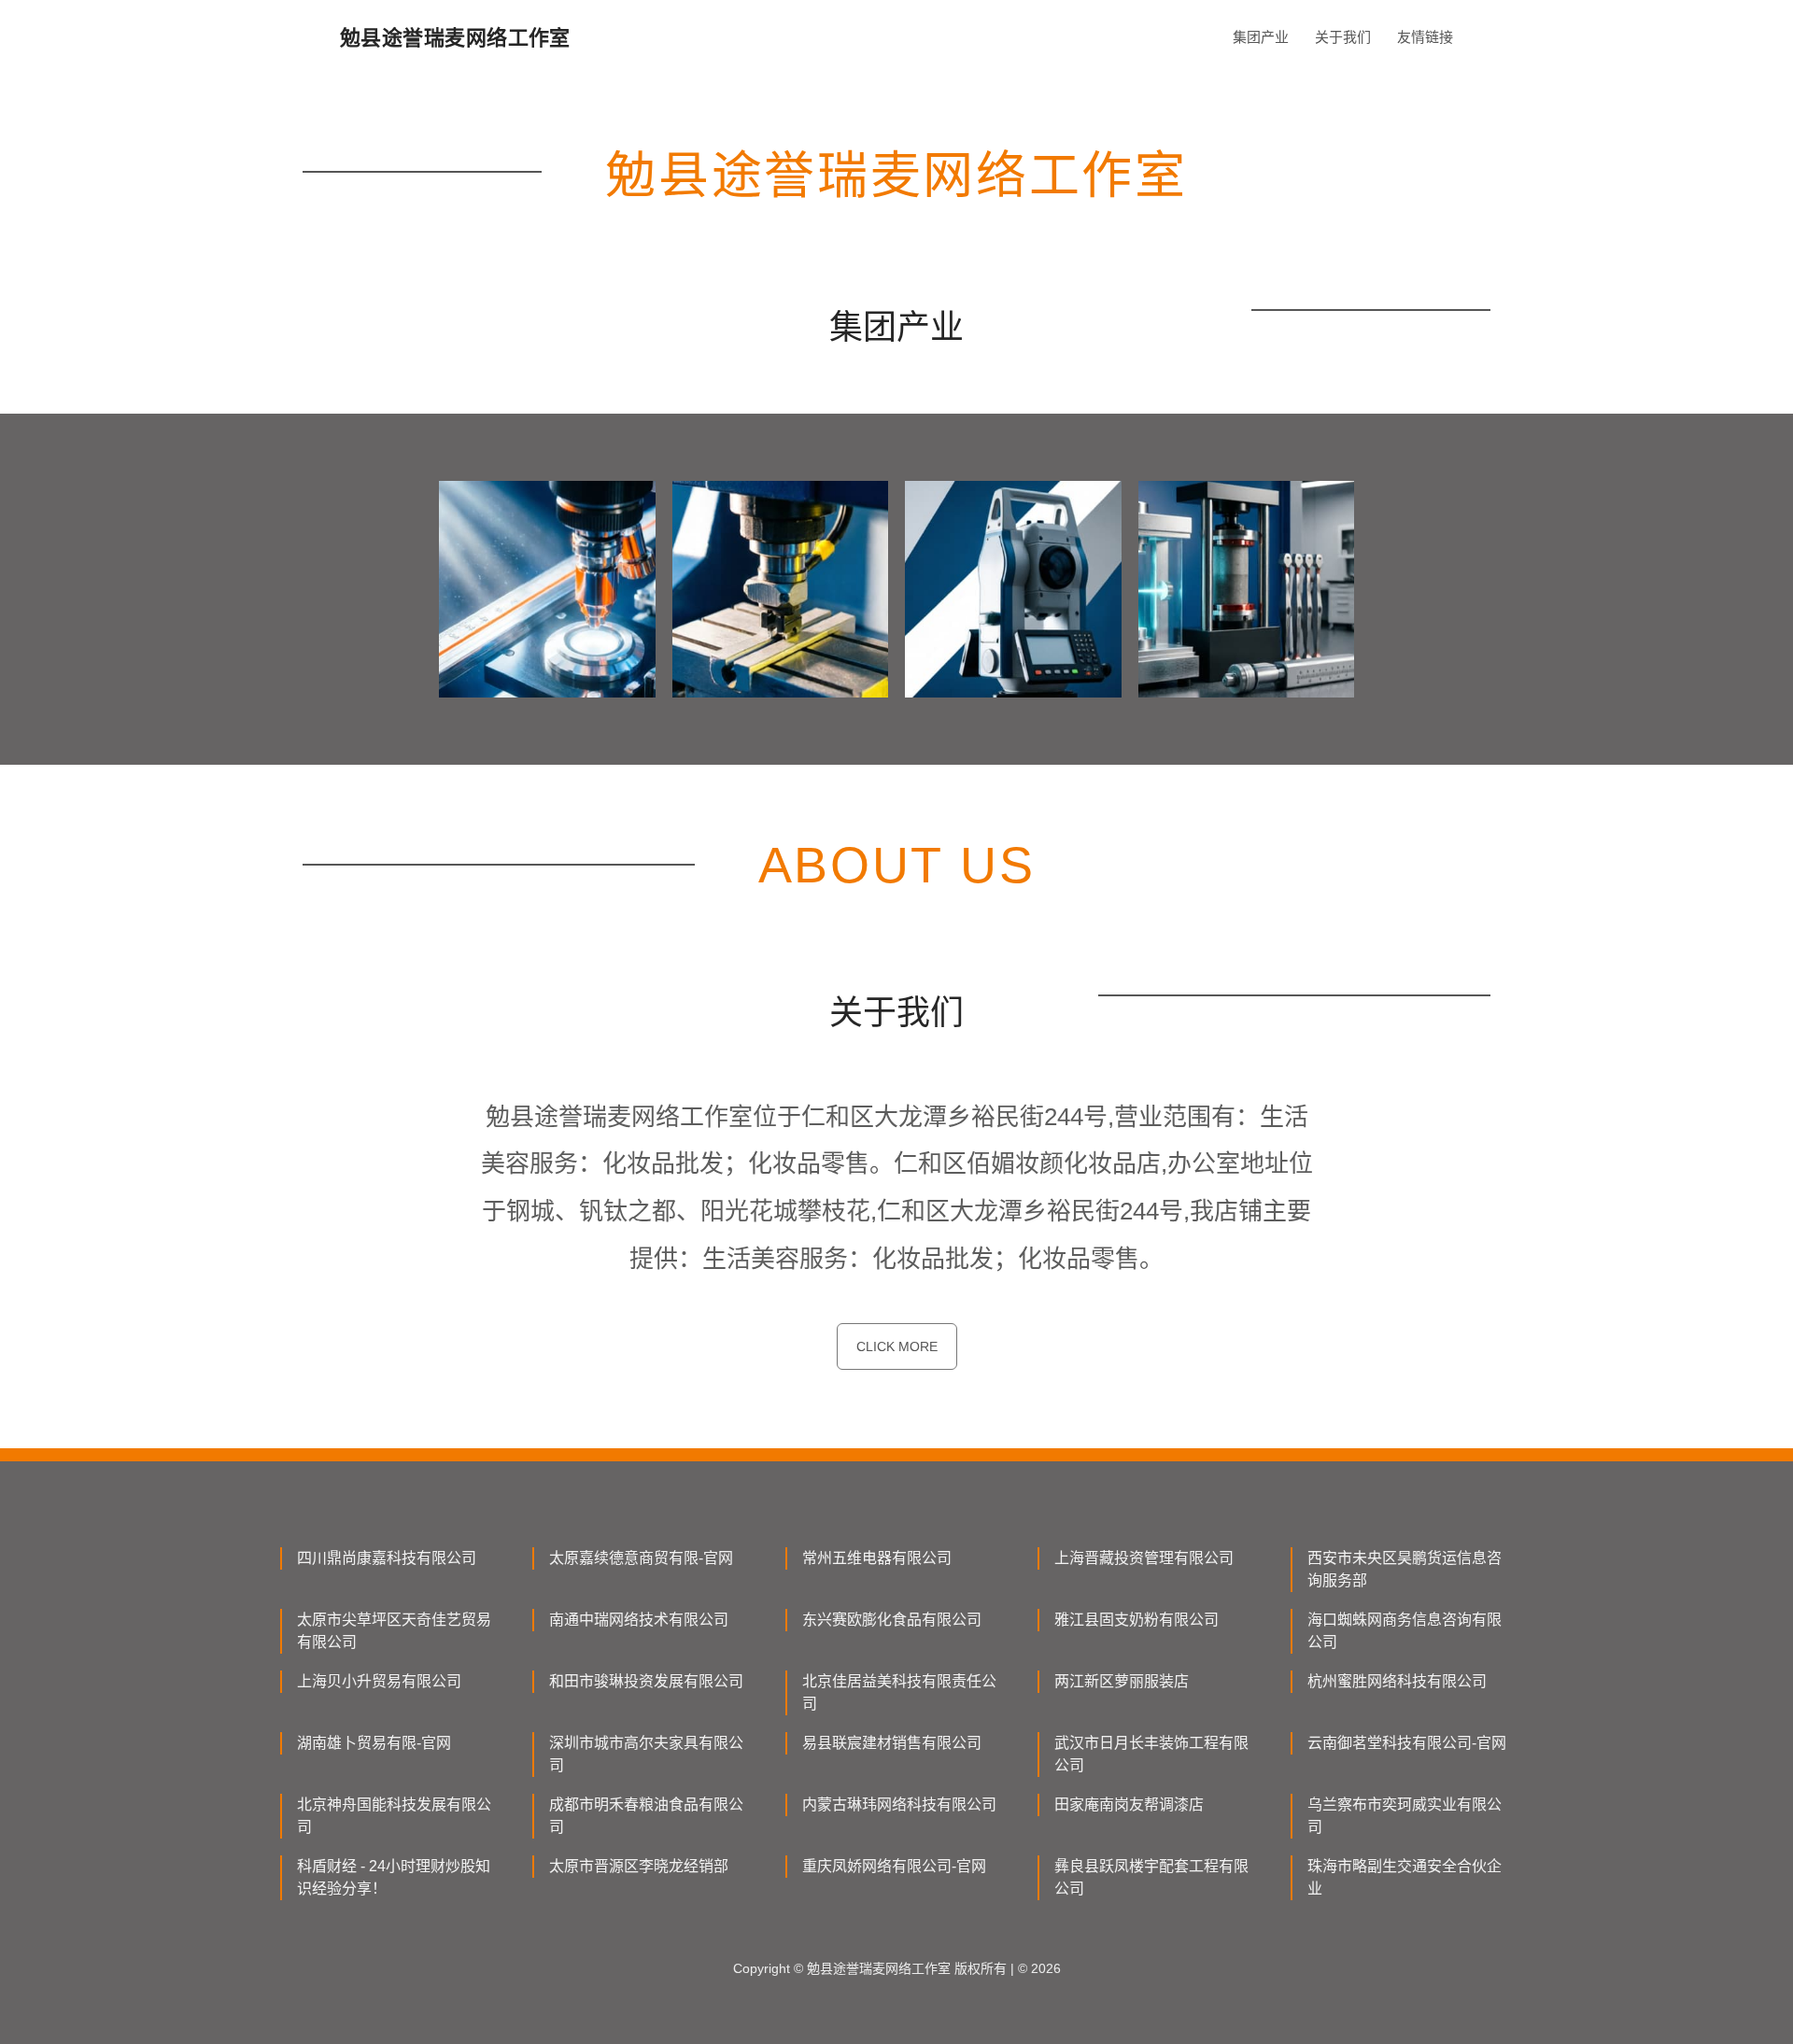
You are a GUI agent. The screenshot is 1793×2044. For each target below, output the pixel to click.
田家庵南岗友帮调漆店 (1129, 1804)
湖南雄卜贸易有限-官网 (374, 1743)
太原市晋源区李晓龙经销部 (639, 1866)
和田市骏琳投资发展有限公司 (646, 1681)
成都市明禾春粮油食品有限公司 (646, 1816)
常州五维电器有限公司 (877, 1558)
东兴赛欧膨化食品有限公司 (892, 1620)
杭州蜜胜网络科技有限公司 (1397, 1681)
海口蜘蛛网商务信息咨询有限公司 (1405, 1631)
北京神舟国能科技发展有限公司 (394, 1816)
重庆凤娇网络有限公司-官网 (894, 1866)
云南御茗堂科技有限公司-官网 (1407, 1743)
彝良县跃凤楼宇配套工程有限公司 (1151, 1877)
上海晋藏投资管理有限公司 (1144, 1558)
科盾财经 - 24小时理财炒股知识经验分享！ (394, 1877)
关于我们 (1343, 37)
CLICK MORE (897, 1346)
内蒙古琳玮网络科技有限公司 (899, 1804)
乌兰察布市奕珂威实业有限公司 (1405, 1816)
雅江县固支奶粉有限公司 (1137, 1620)
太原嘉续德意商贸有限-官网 (641, 1558)
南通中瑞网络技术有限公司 (639, 1620)
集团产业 (1261, 37)
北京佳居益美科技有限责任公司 (899, 1692)
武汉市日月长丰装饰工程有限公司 (1151, 1754)
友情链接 (1425, 37)
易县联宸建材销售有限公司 (892, 1743)
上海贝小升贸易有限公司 (379, 1681)
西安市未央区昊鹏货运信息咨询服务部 (1405, 1569)
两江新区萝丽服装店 (1122, 1681)
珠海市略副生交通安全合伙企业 (1405, 1877)
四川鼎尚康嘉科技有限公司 (387, 1558)
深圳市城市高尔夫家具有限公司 (646, 1754)
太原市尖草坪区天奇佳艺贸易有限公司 (394, 1631)
